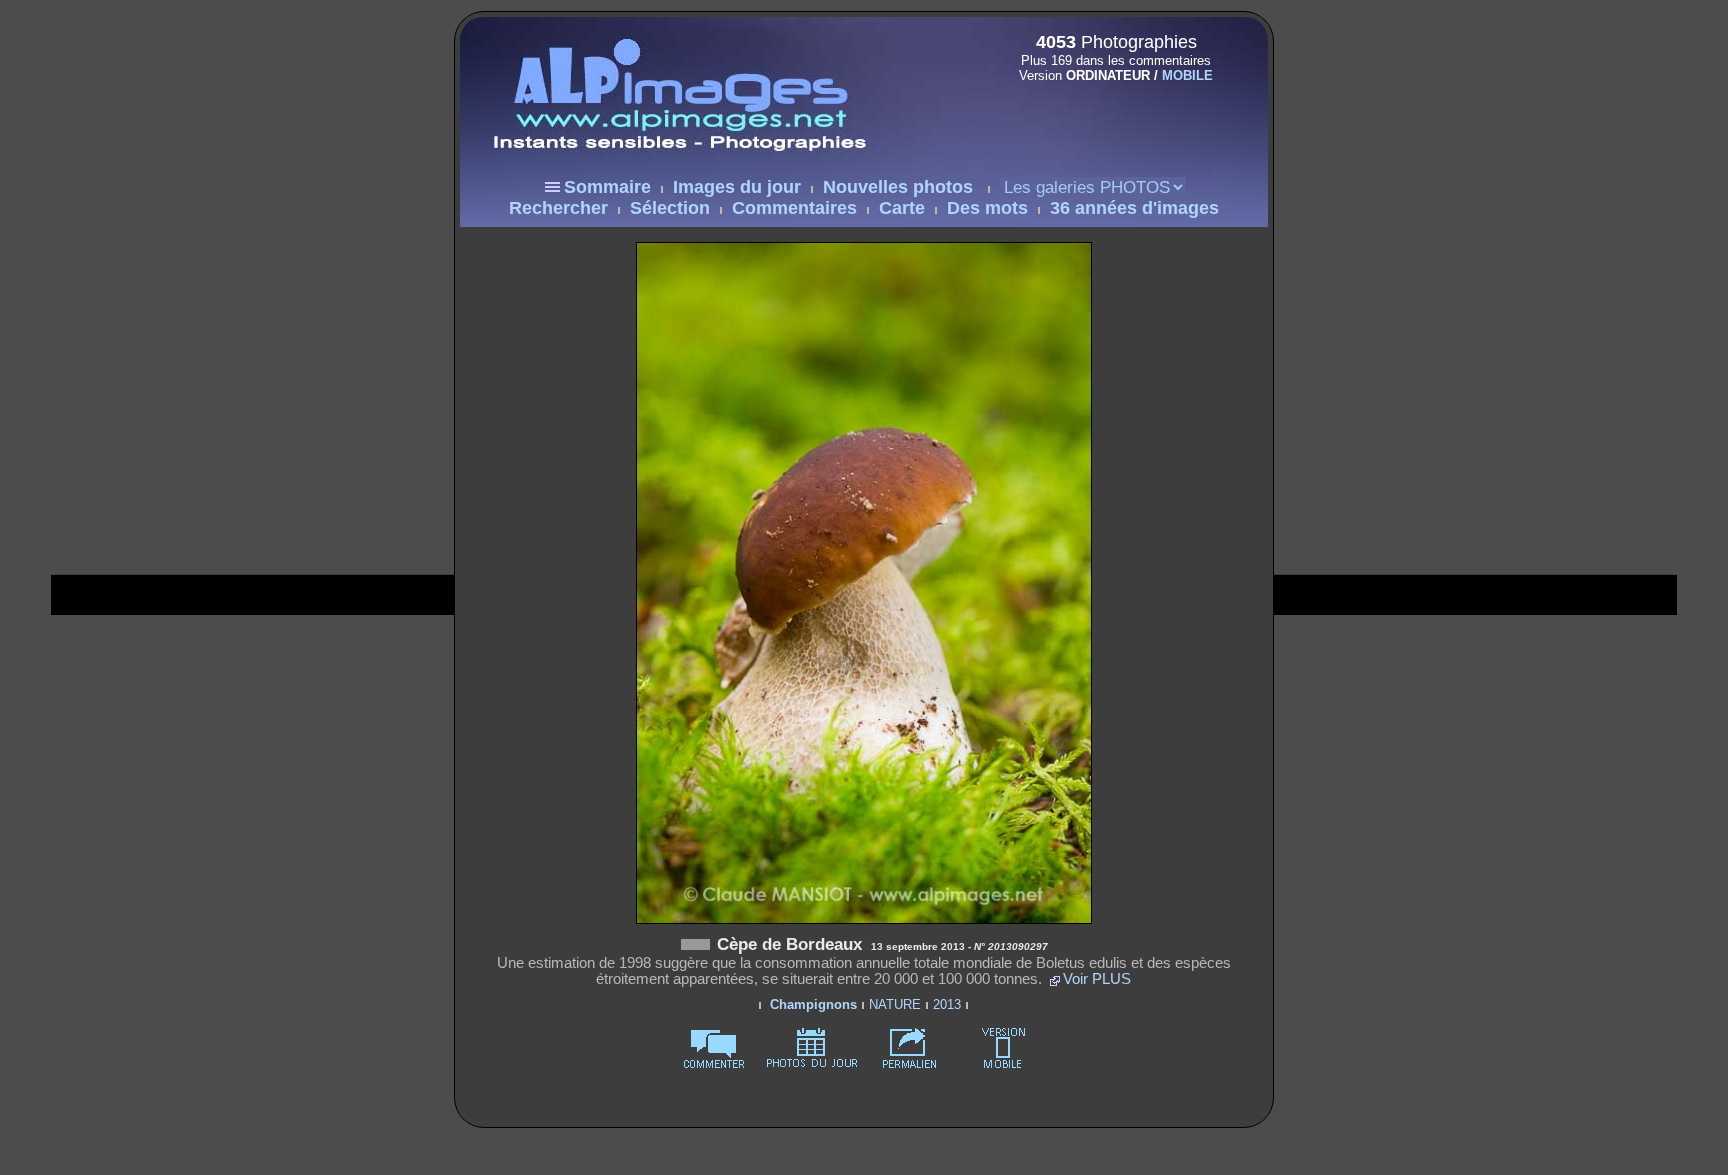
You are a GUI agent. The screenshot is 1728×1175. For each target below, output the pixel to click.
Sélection (670, 208)
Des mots (987, 208)
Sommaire (607, 187)
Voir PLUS (1097, 979)
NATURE (895, 1004)
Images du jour (737, 187)
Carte (902, 208)
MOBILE (1187, 75)
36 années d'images (1134, 208)
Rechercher (558, 208)
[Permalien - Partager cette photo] (910, 1064)
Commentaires (794, 208)
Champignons (813, 1004)
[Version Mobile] (1110, 117)
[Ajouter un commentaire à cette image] (714, 1064)
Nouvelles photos (898, 187)
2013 (947, 1004)
